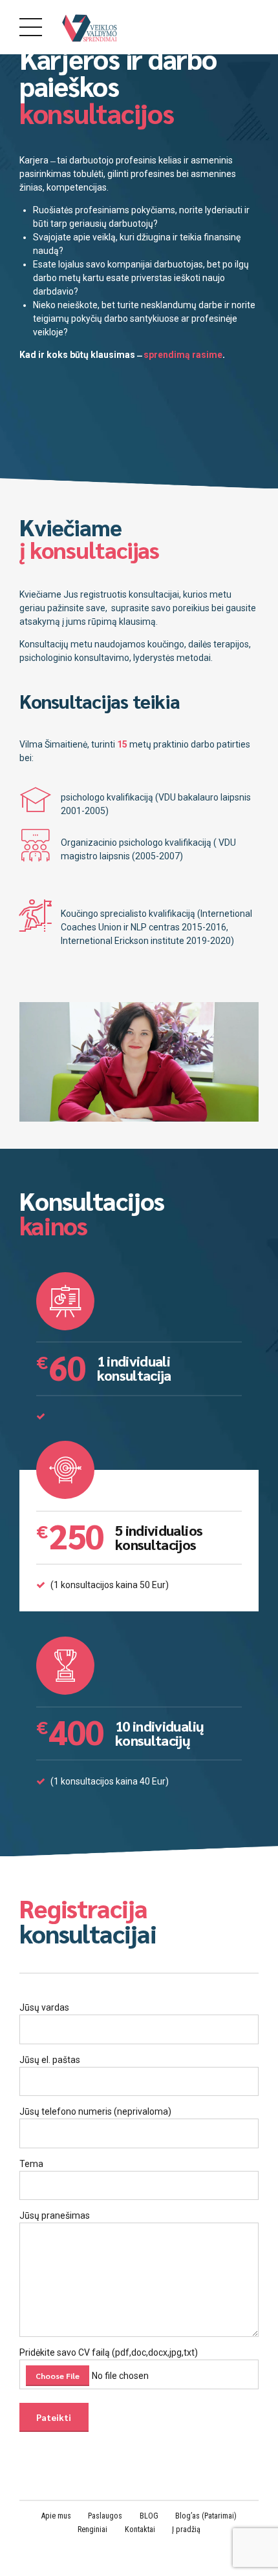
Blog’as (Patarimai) (206, 2516)
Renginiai (92, 2529)
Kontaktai (140, 2529)
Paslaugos (105, 2516)
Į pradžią (186, 2529)
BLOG (149, 2516)
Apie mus (56, 2516)
